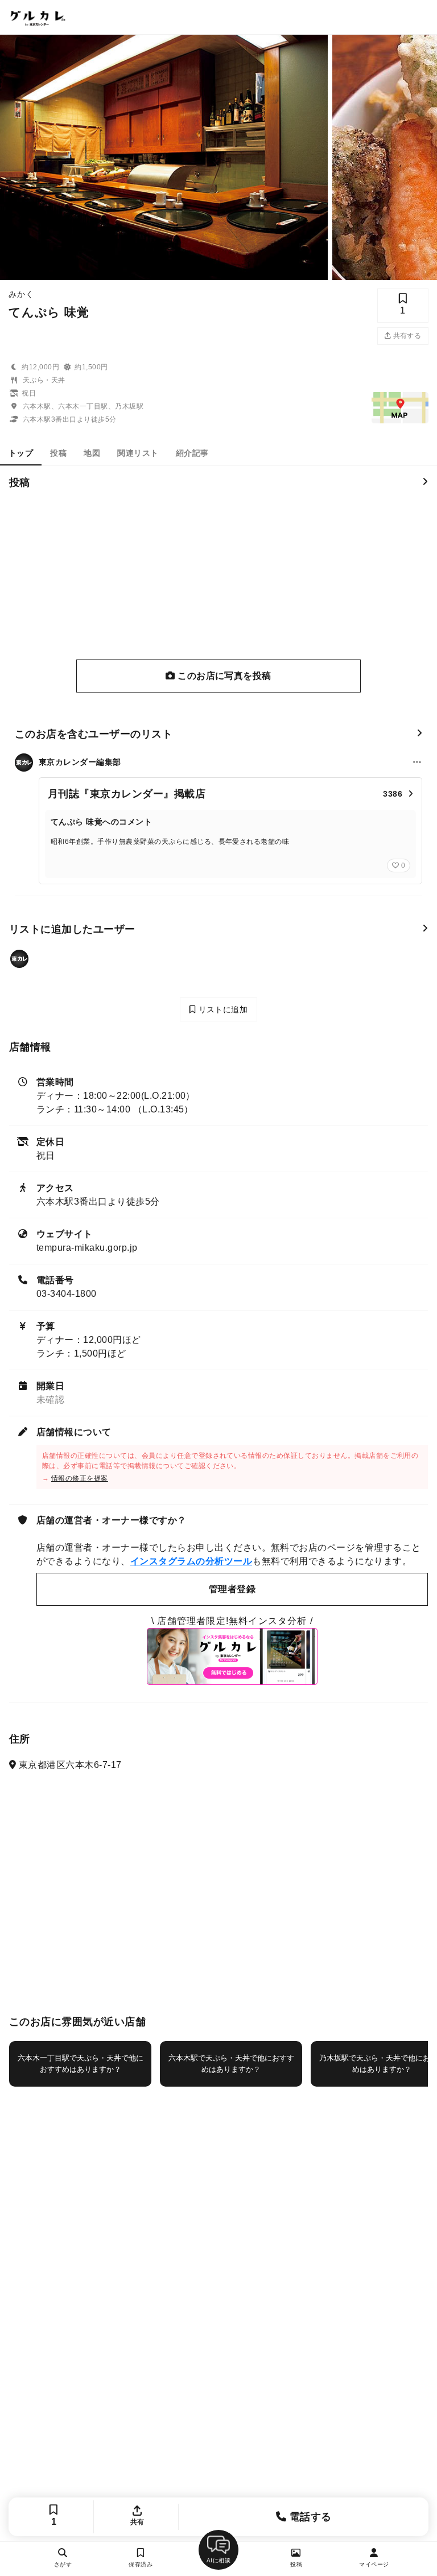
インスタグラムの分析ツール (191, 1561)
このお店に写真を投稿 (223, 676)
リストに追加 (222, 1009)
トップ (21, 453)
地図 (92, 453)
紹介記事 (192, 453)
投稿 (58, 453)
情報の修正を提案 (80, 1478)
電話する (309, 2517)
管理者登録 (232, 1589)
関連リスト (138, 453)
